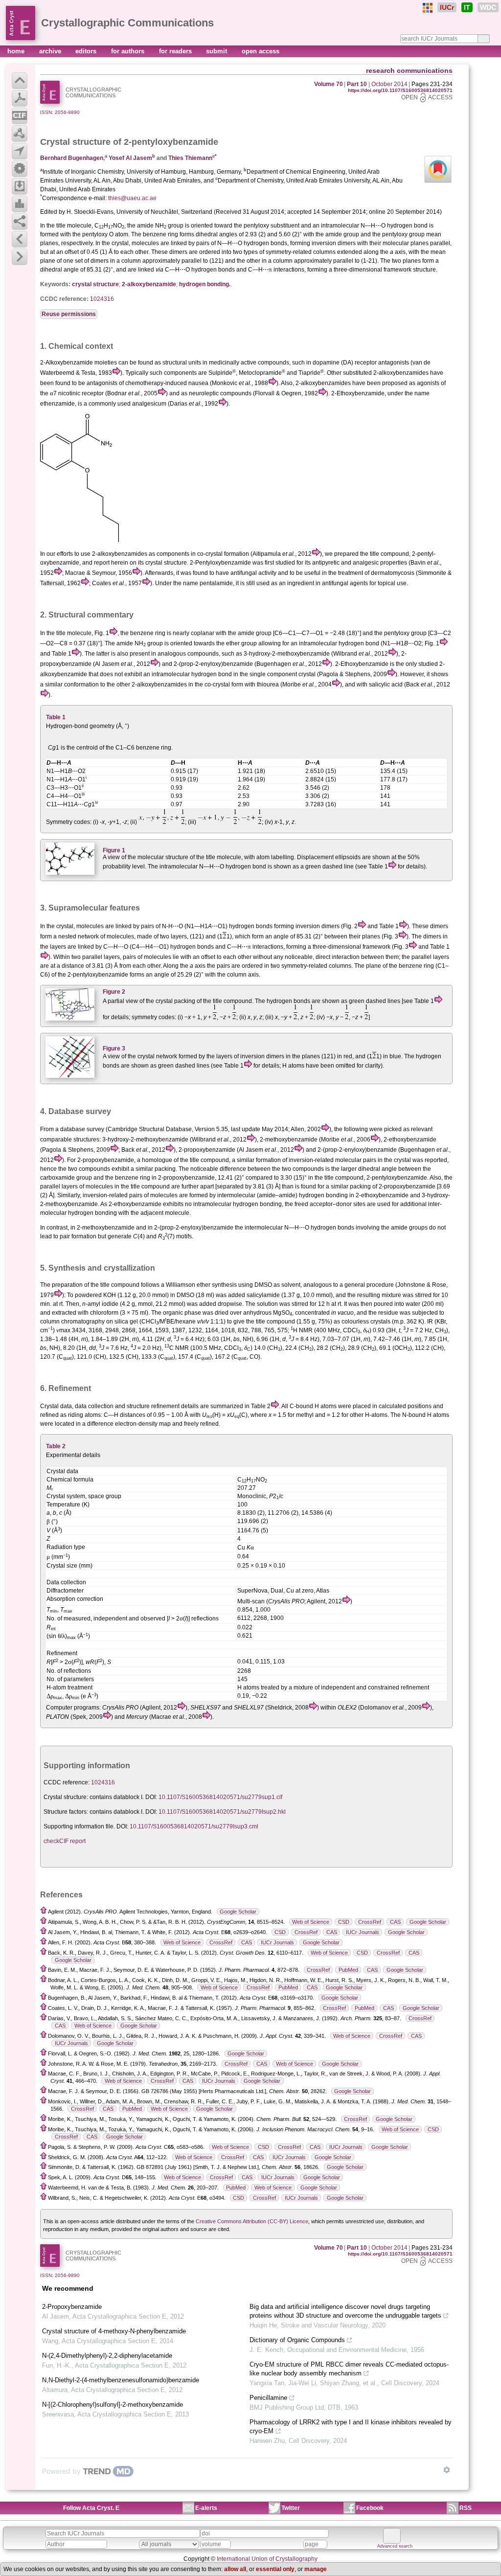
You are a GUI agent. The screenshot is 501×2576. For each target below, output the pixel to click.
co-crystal (210, 554)
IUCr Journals (363, 1932)
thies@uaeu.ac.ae (132, 198)
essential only (275, 2569)
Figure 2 (114, 992)
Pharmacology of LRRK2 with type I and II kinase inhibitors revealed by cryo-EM (351, 2427)
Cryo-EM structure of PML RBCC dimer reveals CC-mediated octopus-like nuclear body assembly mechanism (349, 2369)
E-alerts (206, 2508)
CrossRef (370, 1922)
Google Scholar (238, 1912)
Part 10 (357, 84)
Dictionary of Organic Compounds (297, 2340)
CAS (395, 1922)
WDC (488, 7)
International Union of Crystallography (267, 2559)
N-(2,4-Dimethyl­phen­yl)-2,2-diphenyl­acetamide (107, 2356)
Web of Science (311, 1922)
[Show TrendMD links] (447, 2470)
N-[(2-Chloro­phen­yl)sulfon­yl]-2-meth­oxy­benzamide (113, 2405)
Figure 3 (114, 1049)
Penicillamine (268, 2398)
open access (261, 51)
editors (87, 51)
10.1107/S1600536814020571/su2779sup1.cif (220, 1797)
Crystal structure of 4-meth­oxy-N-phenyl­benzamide (114, 2331)
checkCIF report (65, 1841)
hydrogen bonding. (205, 284)
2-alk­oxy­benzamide (149, 284)
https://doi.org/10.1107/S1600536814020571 (400, 90)
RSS (466, 2508)
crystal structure (95, 284)
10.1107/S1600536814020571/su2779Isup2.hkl (222, 1812)
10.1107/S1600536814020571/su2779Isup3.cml (194, 1826)
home (17, 51)
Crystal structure (75, 142)
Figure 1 (114, 850)
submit (217, 51)
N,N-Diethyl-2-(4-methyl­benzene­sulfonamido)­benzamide (121, 2380)
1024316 (102, 299)
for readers (176, 51)
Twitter (291, 2508)
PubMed (348, 1970)
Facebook (370, 2508)
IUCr (447, 7)
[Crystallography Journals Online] (428, 8)
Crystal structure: (66, 1797)
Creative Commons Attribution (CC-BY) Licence (252, 2221)
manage (316, 2569)
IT (467, 7)
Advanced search (395, 2546)
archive (51, 51)
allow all (235, 2569)
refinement (165, 1406)
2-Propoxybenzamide (72, 2307)
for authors (129, 51)
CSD (344, 1922)
